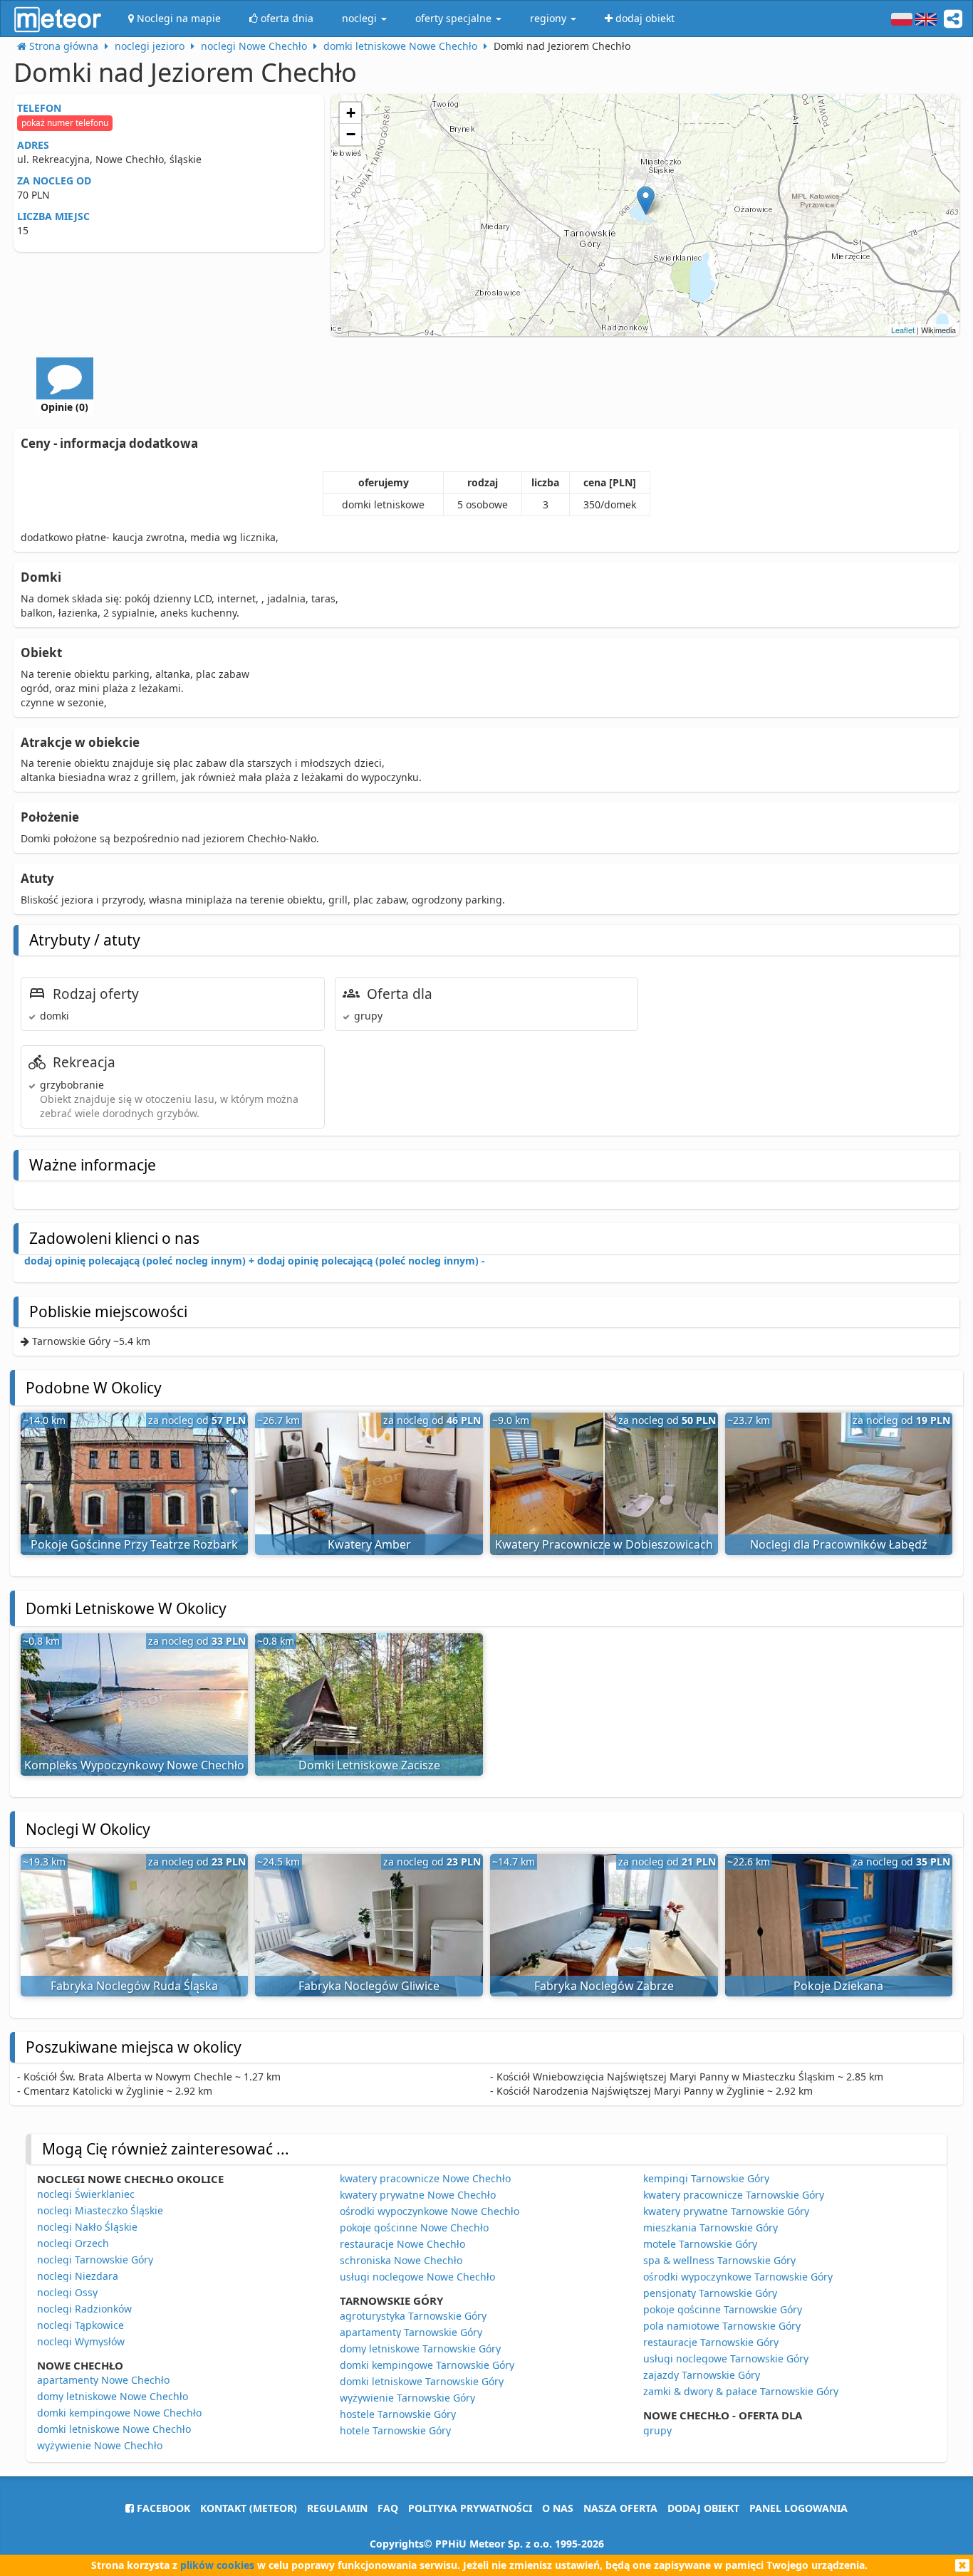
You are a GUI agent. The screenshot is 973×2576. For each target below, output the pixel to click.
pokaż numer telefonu (65, 123)
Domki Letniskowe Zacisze (369, 1765)
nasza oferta (620, 2508)
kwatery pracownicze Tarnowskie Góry (734, 2195)
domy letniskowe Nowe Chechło (113, 2396)
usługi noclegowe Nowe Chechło (417, 2277)
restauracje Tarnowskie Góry (711, 2342)
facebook (162, 2508)
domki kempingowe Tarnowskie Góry (427, 2365)
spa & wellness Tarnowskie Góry (719, 2260)
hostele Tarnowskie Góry (398, 2414)
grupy (657, 2430)
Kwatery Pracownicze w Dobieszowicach (604, 1544)
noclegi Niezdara (78, 2276)
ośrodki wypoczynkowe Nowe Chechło (430, 2211)
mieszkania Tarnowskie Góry (711, 2227)
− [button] (351, 134)
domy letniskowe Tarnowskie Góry (420, 2349)
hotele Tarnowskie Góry (395, 2430)
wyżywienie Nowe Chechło (100, 2445)
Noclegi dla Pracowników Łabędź (839, 1544)
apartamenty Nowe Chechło (103, 2380)
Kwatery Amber (369, 1544)
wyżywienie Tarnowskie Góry (407, 2398)
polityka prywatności (470, 2508)
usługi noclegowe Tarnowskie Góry (726, 2358)
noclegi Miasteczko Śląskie (100, 2210)
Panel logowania (798, 2508)
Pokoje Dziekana (838, 1986)
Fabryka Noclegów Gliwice (369, 1986)
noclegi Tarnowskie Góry (95, 2260)
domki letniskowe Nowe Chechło (114, 2429)
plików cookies (217, 2565)
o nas (558, 2508)
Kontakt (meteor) (249, 2508)
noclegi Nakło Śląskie (87, 2227)
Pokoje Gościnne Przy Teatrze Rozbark (134, 1544)
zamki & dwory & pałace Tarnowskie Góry (741, 2391)
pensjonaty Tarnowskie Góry (710, 2293)
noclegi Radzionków (84, 2309)
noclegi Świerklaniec (86, 2194)
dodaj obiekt (703, 2508)
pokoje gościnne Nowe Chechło (414, 2227)
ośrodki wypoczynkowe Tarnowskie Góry (738, 2277)
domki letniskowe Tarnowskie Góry (422, 2381)
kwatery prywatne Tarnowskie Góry (726, 2211)
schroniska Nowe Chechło (401, 2260)
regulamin (337, 2508)
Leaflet (903, 330)
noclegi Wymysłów (81, 2341)
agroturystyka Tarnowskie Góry (413, 2316)
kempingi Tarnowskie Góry (706, 2178)
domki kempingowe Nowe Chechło (119, 2413)
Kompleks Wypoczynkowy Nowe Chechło (134, 1765)
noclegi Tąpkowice (80, 2325)
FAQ (388, 2508)
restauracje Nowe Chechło (402, 2244)
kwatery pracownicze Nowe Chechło (425, 2178)
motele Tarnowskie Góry (700, 2244)
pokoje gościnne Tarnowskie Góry (723, 2309)
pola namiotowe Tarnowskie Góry (722, 2326)
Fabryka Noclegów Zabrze (604, 1986)
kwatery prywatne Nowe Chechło (418, 2195)
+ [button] (351, 113)
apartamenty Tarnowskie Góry (411, 2332)
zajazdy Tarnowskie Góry (702, 2375)
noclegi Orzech (73, 2243)
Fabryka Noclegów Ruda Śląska (134, 1986)
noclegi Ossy (67, 2292)
